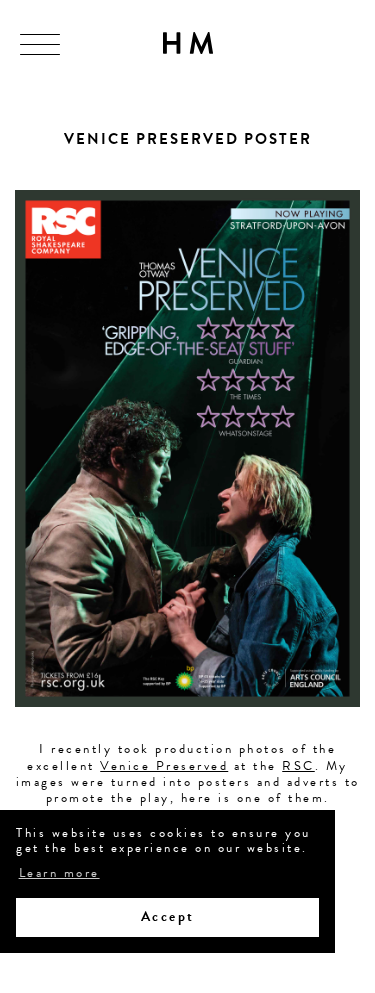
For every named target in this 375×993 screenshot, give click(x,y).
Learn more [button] (59, 874)
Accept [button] (168, 916)
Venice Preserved (164, 766)
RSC (298, 766)
